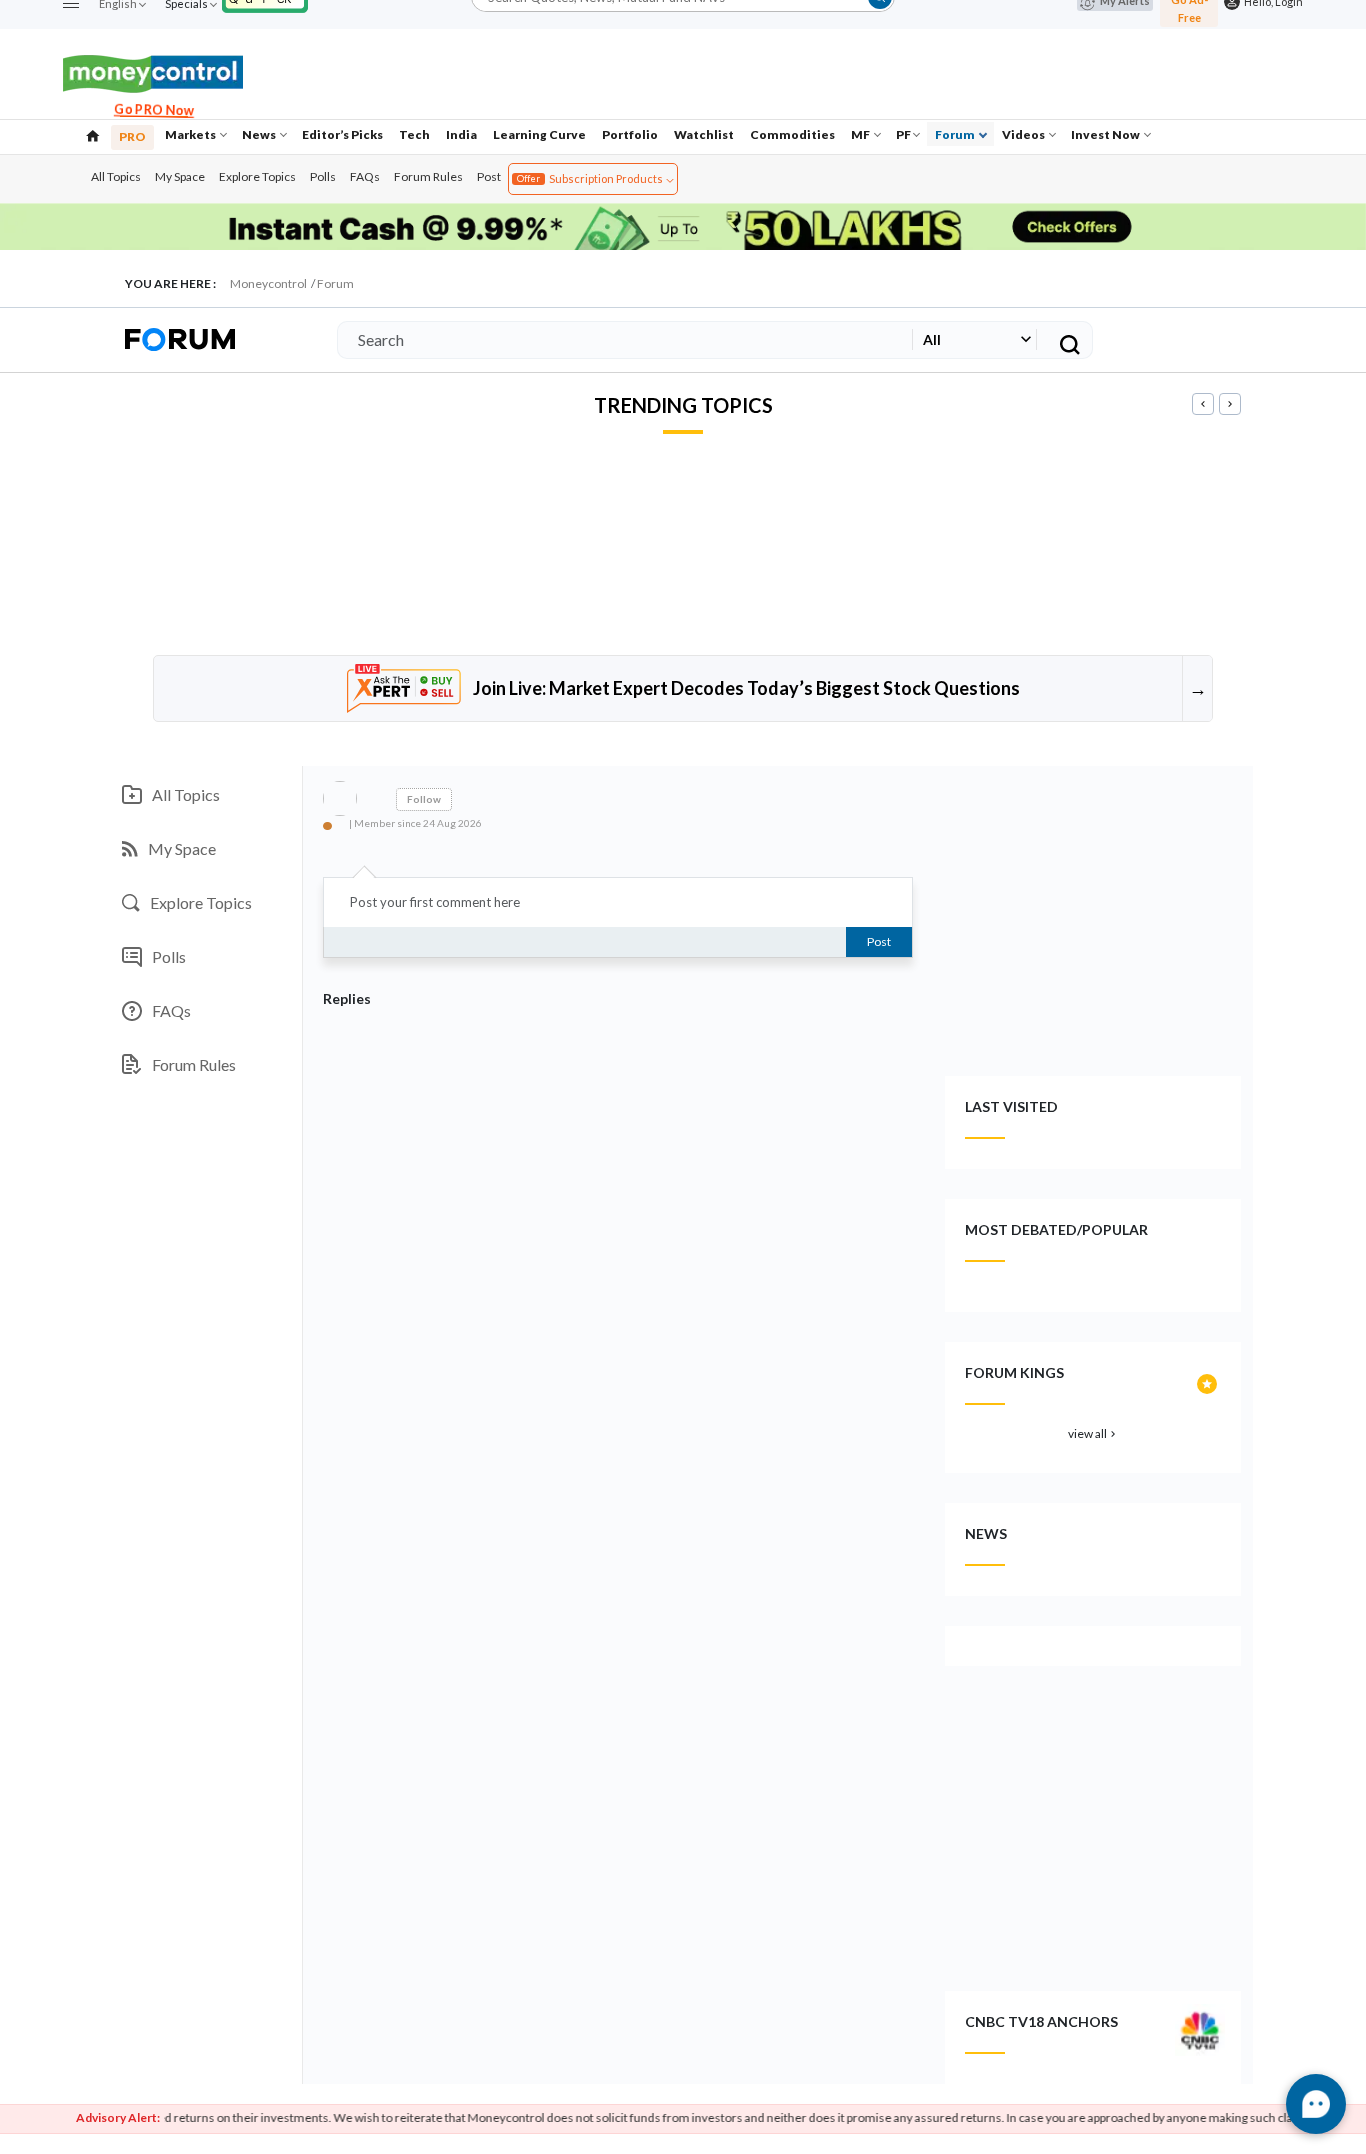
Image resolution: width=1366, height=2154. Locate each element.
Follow (424, 799)
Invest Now (1106, 134)
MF (861, 134)
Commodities (792, 134)
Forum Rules (428, 176)
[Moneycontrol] (153, 71)
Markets (191, 134)
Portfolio (630, 134)
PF (903, 134)
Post (489, 176)
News (260, 134)
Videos (1024, 134)
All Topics (116, 176)
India (461, 134)
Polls (323, 176)
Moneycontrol (268, 283)
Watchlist (704, 134)
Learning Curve (539, 134)
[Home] (93, 134)
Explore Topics (257, 176)
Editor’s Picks (342, 134)
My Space (180, 176)
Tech (414, 134)
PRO (132, 136)
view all (1093, 1433)
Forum (956, 134)
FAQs (365, 176)
